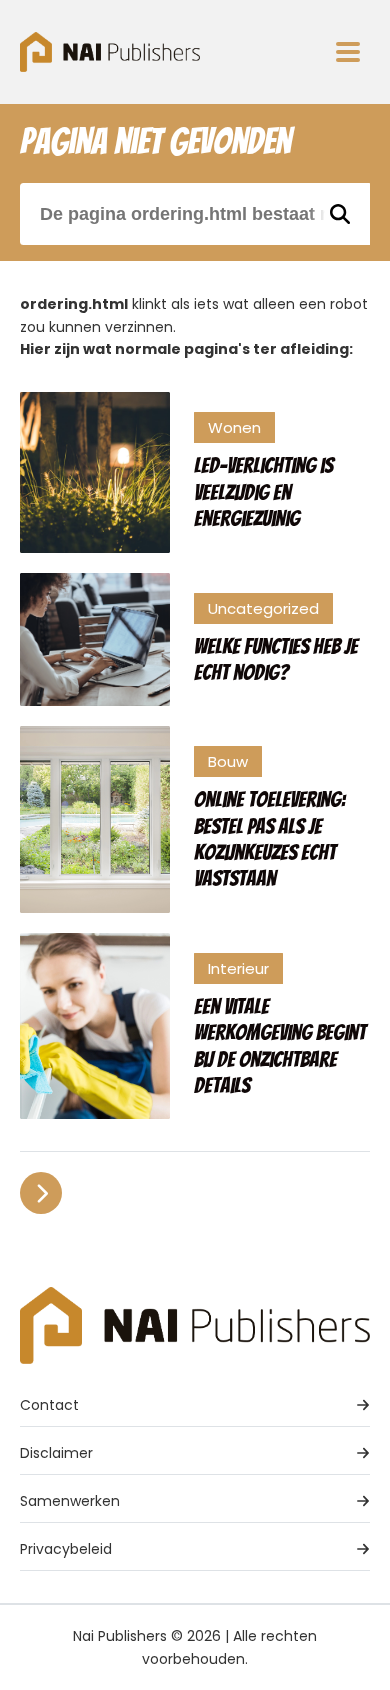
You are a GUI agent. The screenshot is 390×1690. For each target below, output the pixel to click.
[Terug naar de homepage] (110, 52)
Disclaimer (56, 1453)
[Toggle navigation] (348, 52)
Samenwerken (70, 1501)
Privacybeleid (66, 1549)
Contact (49, 1405)
